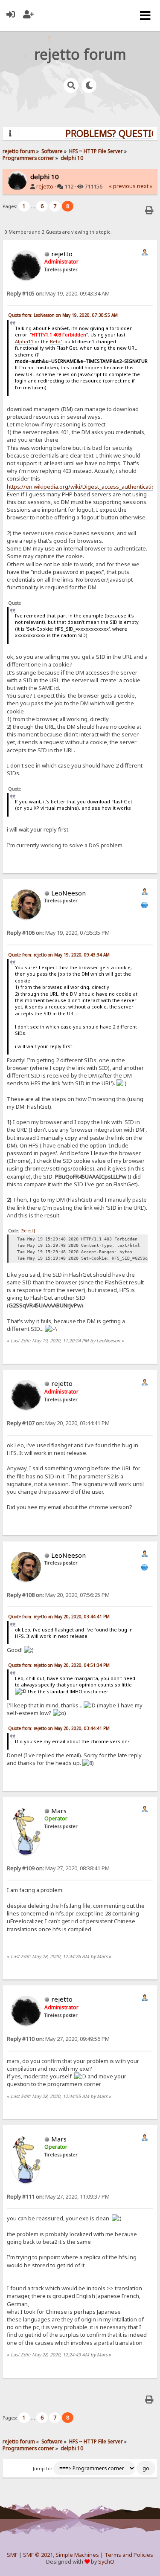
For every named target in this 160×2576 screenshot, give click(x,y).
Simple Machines (77, 2555)
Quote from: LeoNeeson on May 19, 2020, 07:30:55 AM (63, 315)
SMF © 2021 (38, 2555)
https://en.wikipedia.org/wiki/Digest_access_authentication (83, 487)
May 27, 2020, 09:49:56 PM (58, 2039)
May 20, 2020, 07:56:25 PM (58, 1595)
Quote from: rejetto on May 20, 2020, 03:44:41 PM (59, 1617)
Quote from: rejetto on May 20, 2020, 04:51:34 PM (59, 1665)
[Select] (28, 1231)
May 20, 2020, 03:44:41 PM (58, 1423)
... (34, 206)
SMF (12, 2555)
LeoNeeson (68, 893)
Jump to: (42, 2469)
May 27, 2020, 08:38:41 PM (58, 1868)
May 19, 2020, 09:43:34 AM (58, 294)
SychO (106, 2562)
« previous (122, 186)
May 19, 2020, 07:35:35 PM (58, 933)
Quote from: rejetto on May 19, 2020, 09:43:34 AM (59, 955)
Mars (59, 1811)
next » (145, 186)
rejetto (45, 187)
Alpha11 (24, 341)
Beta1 (57, 341)
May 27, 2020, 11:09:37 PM (58, 2197)
